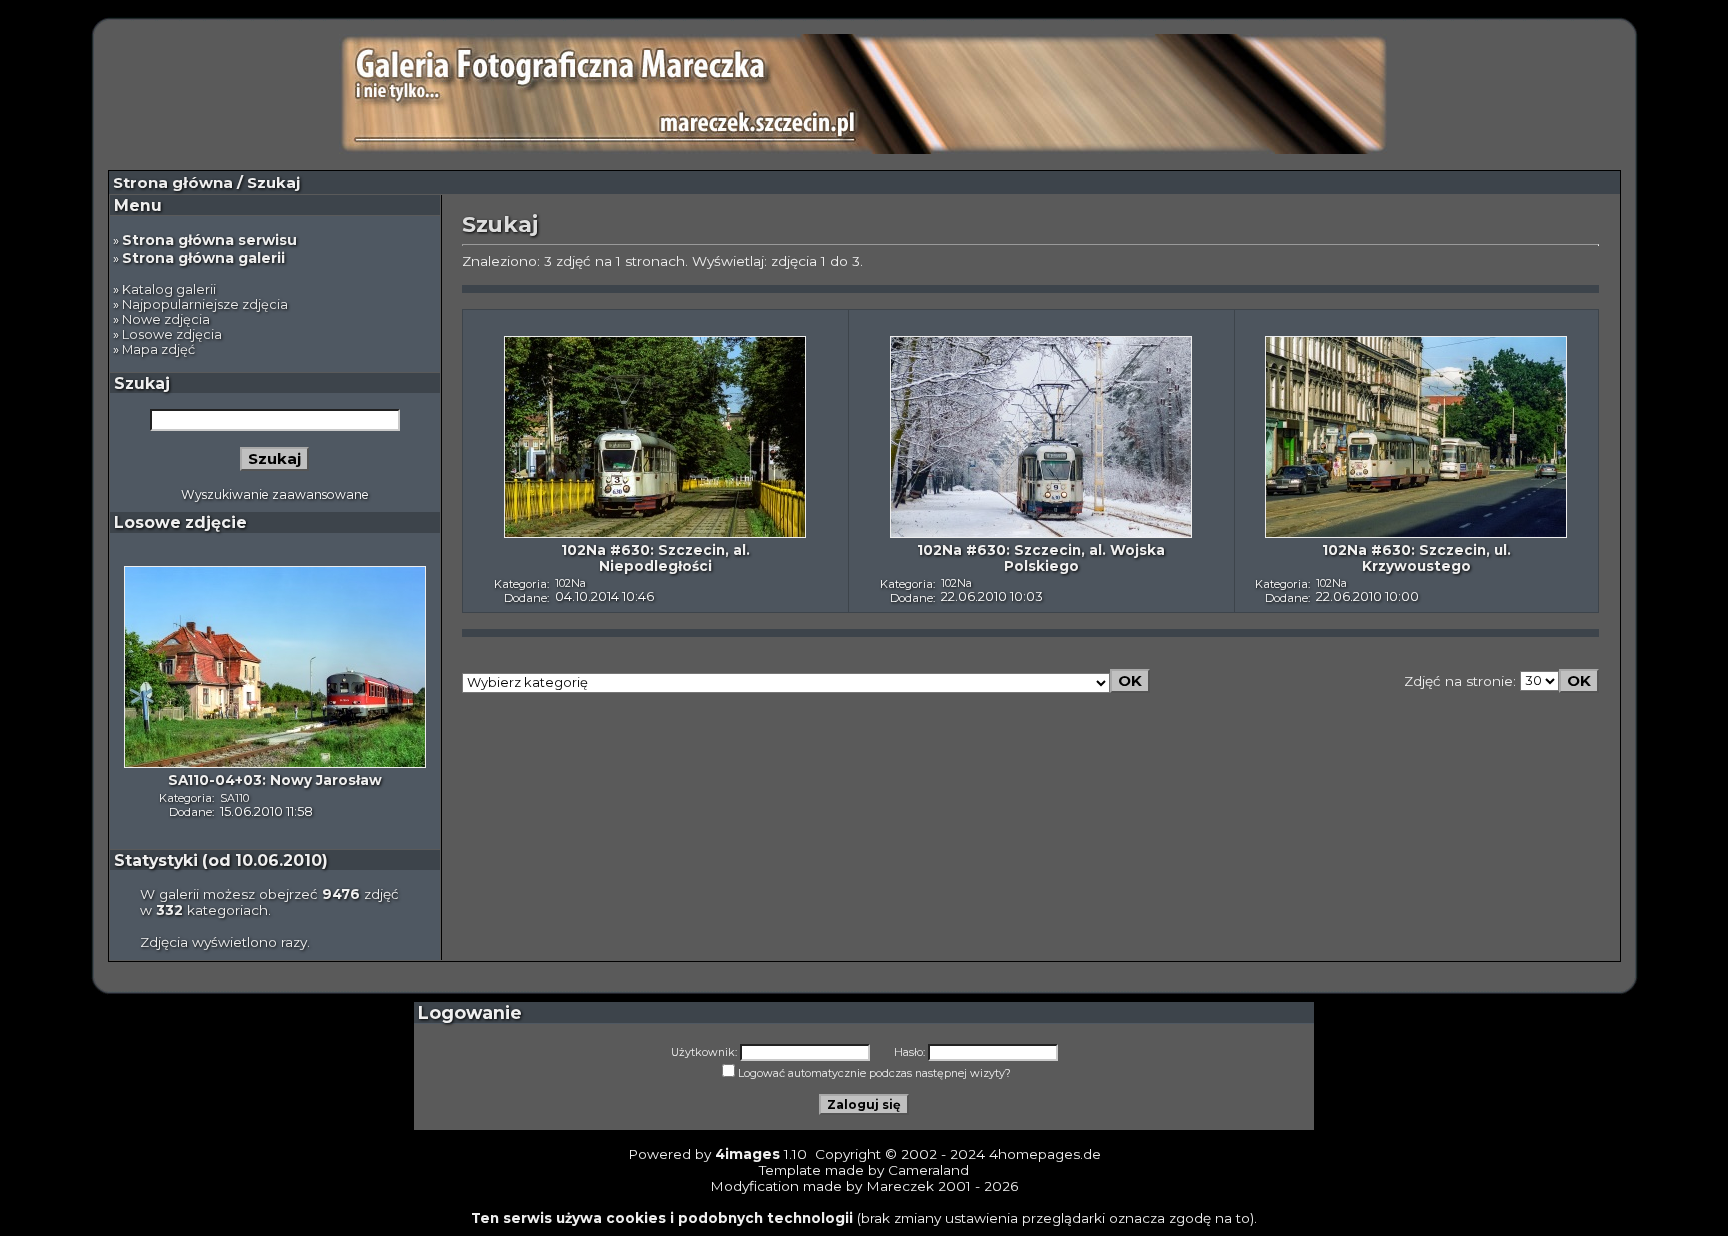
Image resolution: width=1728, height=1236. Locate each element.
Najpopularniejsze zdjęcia (205, 304)
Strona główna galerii (203, 258)
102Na (570, 583)
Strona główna (173, 183)
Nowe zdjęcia (166, 319)
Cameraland (928, 1170)
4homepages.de (1045, 1154)
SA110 (234, 798)
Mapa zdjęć (158, 349)
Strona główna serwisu (209, 240)
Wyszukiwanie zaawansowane (275, 494)
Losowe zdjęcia (172, 334)
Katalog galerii (169, 289)
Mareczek (900, 1186)
